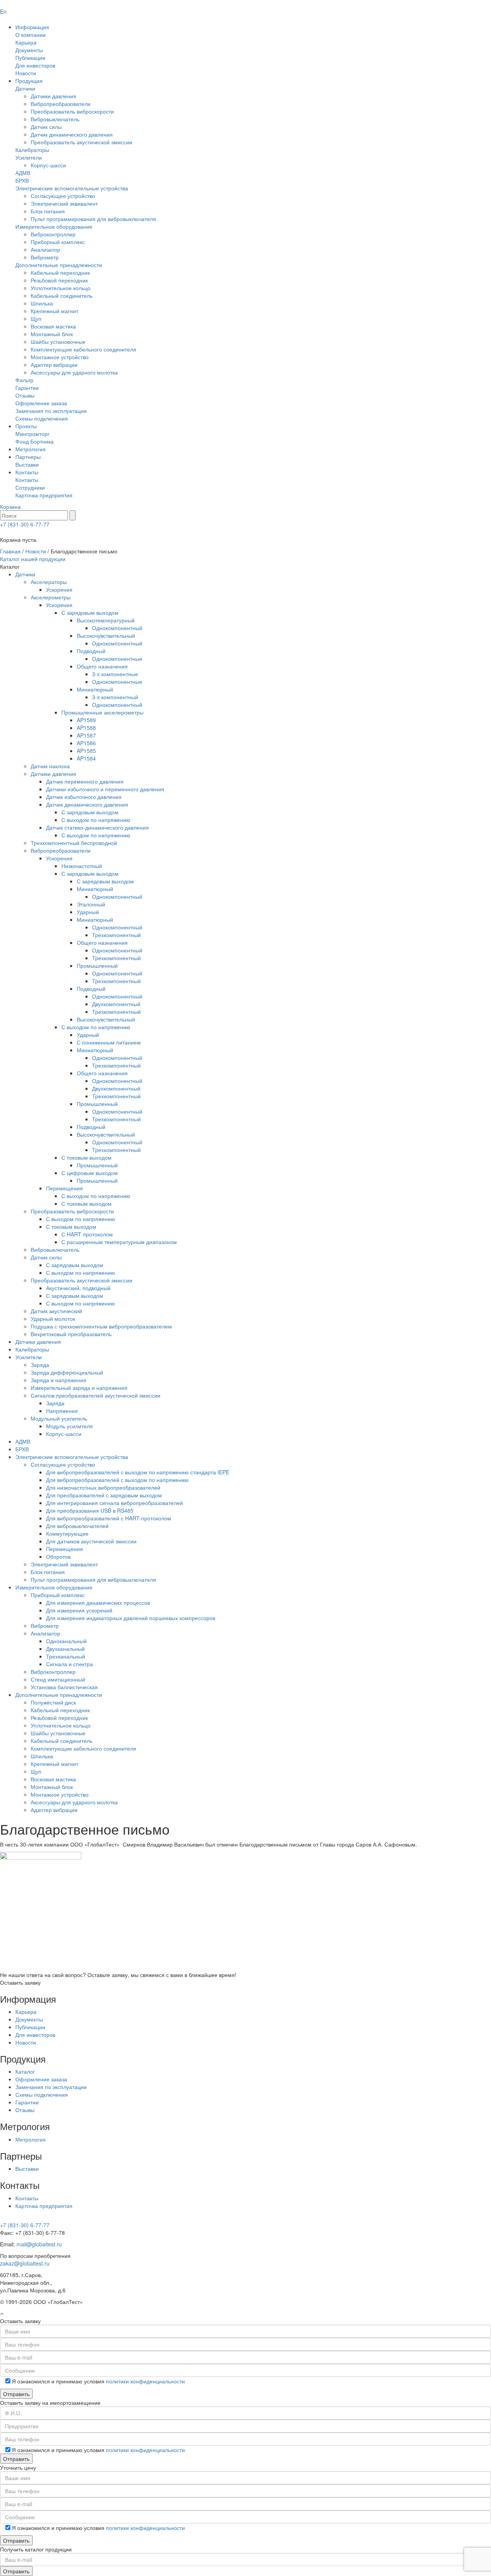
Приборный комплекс (58, 242)
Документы (29, 50)
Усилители (29, 157)
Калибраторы (32, 150)
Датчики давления (54, 96)
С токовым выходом (87, 1157)
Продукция (29, 81)
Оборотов (58, 1556)
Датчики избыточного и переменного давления (105, 789)
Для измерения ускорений (79, 1610)
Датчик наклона (50, 766)
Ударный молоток (53, 1319)
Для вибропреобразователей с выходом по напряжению (117, 1480)
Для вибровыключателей (77, 1526)
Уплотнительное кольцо (61, 288)
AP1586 (86, 743)
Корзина (10, 507)
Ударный (88, 912)
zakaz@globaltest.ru (25, 2263)
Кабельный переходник (60, 272)
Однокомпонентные (117, 658)
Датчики (25, 88)
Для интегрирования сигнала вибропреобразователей (115, 1503)
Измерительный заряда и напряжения (79, 1388)
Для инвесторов (35, 65)
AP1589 (86, 720)
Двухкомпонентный (116, 1004)
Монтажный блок (52, 334)
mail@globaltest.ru (39, 2244)
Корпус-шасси (48, 165)
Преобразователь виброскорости (72, 111)
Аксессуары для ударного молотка (74, 372)
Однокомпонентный (117, 628)
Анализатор (45, 249)
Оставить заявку (20, 1982)
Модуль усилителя (69, 1426)
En (3, 12)
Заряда (40, 1365)
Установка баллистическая (64, 1687)
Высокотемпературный (106, 620)
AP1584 (86, 758)
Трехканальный (66, 1656)
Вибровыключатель (55, 119)
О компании (30, 35)
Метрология (30, 449)
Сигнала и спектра (69, 1664)
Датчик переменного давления (85, 781)
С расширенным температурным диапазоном (119, 1242)
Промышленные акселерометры (102, 712)
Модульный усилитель (59, 1418)
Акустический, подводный (78, 1288)
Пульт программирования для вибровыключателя (93, 219)
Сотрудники (30, 487)
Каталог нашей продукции (33, 559)
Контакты (27, 472)
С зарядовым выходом (90, 612)
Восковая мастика (53, 326)
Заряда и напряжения (58, 1380)
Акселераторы (49, 582)
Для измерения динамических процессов (98, 1602)
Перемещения (64, 1188)
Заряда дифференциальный (67, 1372)
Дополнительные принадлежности (59, 265)
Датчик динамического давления (72, 134)
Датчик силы (46, 127)
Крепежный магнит (54, 311)
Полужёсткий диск (53, 1702)
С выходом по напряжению (96, 820)
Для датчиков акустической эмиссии (91, 1541)
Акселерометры (51, 597)
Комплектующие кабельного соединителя (83, 349)
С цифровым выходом (90, 1173)
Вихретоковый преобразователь (71, 1334)
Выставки (27, 464)
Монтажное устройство (60, 357)
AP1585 (86, 751)
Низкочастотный (82, 866)
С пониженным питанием (109, 1042)
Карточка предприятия (44, 495)
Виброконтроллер (53, 234)
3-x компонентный (115, 697)
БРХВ (22, 180)
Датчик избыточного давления (84, 797)
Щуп (36, 318)
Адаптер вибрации (54, 365)
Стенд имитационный (58, 1679)
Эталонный (91, 904)
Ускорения (59, 589)
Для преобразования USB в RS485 (90, 1510)
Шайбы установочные (58, 342)
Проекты (26, 426)
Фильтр (24, 380)
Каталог (25, 2071)
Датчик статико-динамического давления (97, 827)
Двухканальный (65, 1649)
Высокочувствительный (106, 635)
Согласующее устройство (63, 196)
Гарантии (27, 388)
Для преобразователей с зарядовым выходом (104, 1495)
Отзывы (25, 395)
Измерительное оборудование (54, 226)
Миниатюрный (95, 689)
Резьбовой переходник (59, 280)
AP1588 (86, 728)
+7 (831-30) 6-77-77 (25, 524)
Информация (32, 27)
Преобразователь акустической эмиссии (82, 142)
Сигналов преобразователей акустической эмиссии (96, 1395)
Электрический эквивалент (64, 203)
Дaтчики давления (38, 1342)
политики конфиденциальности (145, 2381)
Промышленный (97, 965)
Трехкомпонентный (116, 935)
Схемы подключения (42, 418)
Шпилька (42, 303)
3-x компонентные (115, 674)
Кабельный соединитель (62, 295)
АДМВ (23, 173)
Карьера (26, 42)
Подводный (91, 651)
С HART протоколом (87, 1234)
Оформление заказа (41, 403)
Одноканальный (66, 1641)
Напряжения (62, 1411)
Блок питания (48, 211)
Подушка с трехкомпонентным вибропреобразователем (101, 1326)
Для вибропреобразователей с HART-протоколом (109, 1518)
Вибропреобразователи (61, 104)
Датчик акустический (56, 1311)
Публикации (30, 58)
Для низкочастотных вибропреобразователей (103, 1487)
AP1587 (86, 735)
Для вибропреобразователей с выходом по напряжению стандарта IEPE (138, 1472)
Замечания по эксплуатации (51, 411)
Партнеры (28, 457)
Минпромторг (32, 434)
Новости (26, 73)
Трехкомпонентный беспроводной (74, 843)
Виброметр (45, 257)
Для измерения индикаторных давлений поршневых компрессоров (131, 1618)
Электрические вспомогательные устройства (72, 188)
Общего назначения (102, 666)
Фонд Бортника (35, 441)
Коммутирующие (67, 1533)
